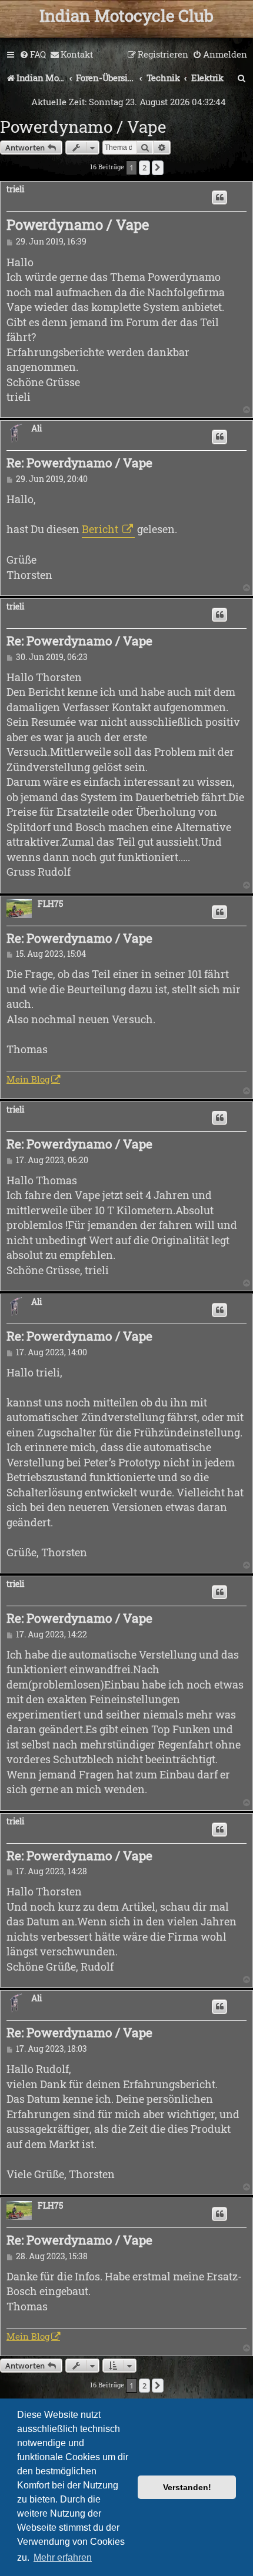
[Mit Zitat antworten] (219, 197)
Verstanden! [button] (187, 2487)
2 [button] (144, 168)
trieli (15, 190)
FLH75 (50, 904)
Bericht (101, 529)
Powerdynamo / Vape (83, 127)
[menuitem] (33, 55)
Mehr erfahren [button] (63, 2557)
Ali (36, 429)
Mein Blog (28, 1079)
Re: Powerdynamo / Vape (79, 463)
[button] (158, 168)
